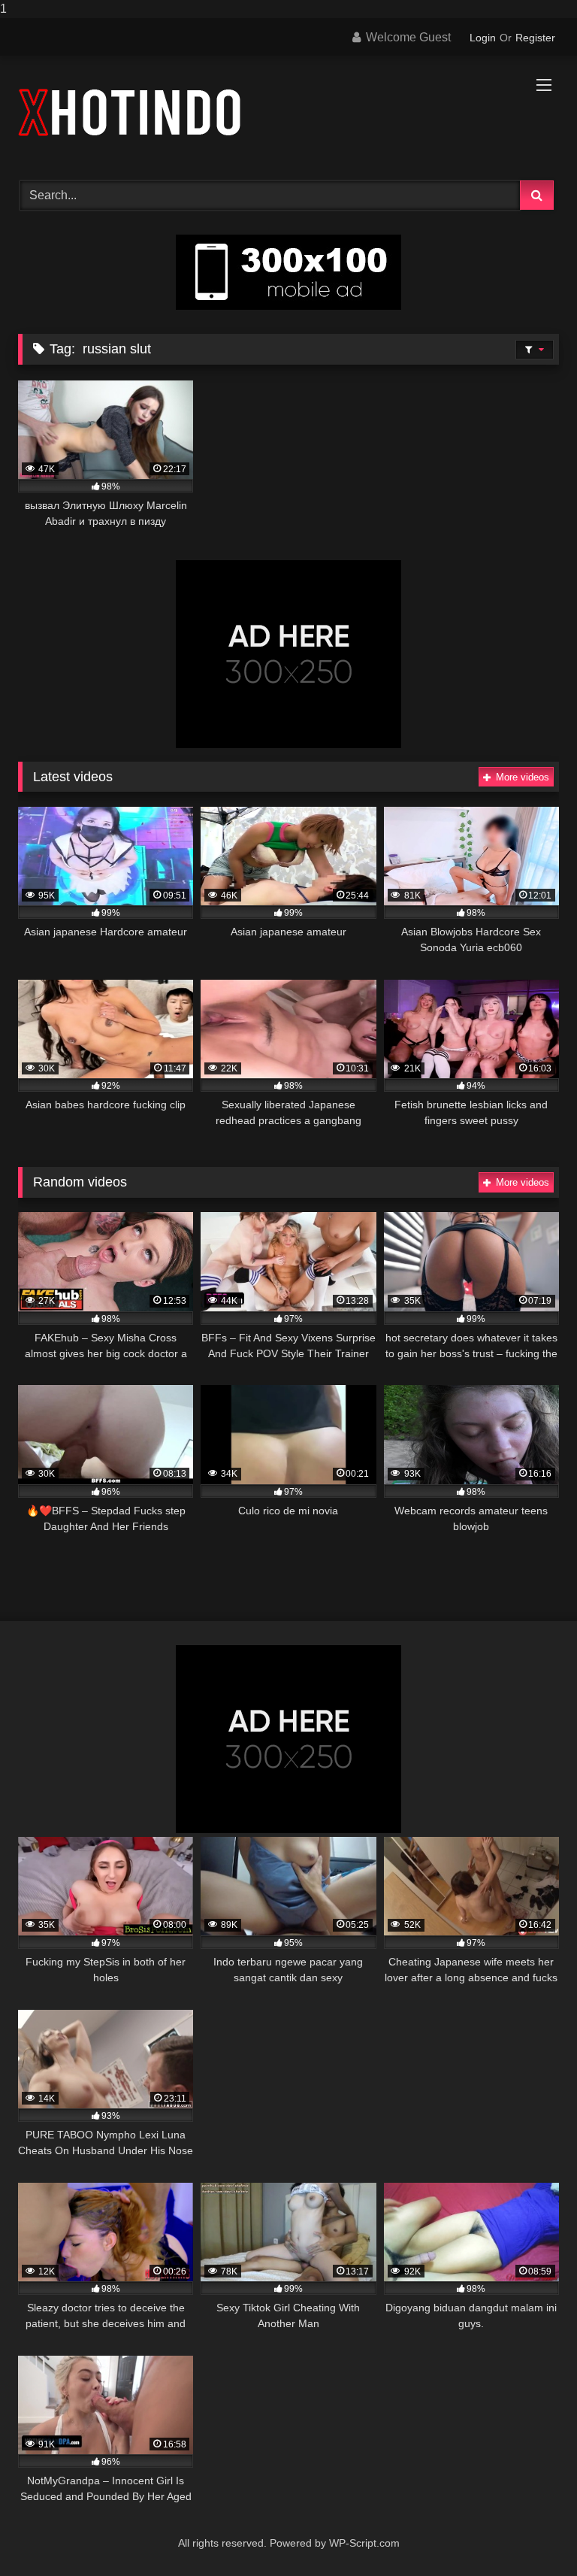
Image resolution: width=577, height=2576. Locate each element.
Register (535, 38)
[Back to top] (530, 2534)
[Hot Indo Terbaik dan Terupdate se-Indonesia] (288, 113)
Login (483, 38)
